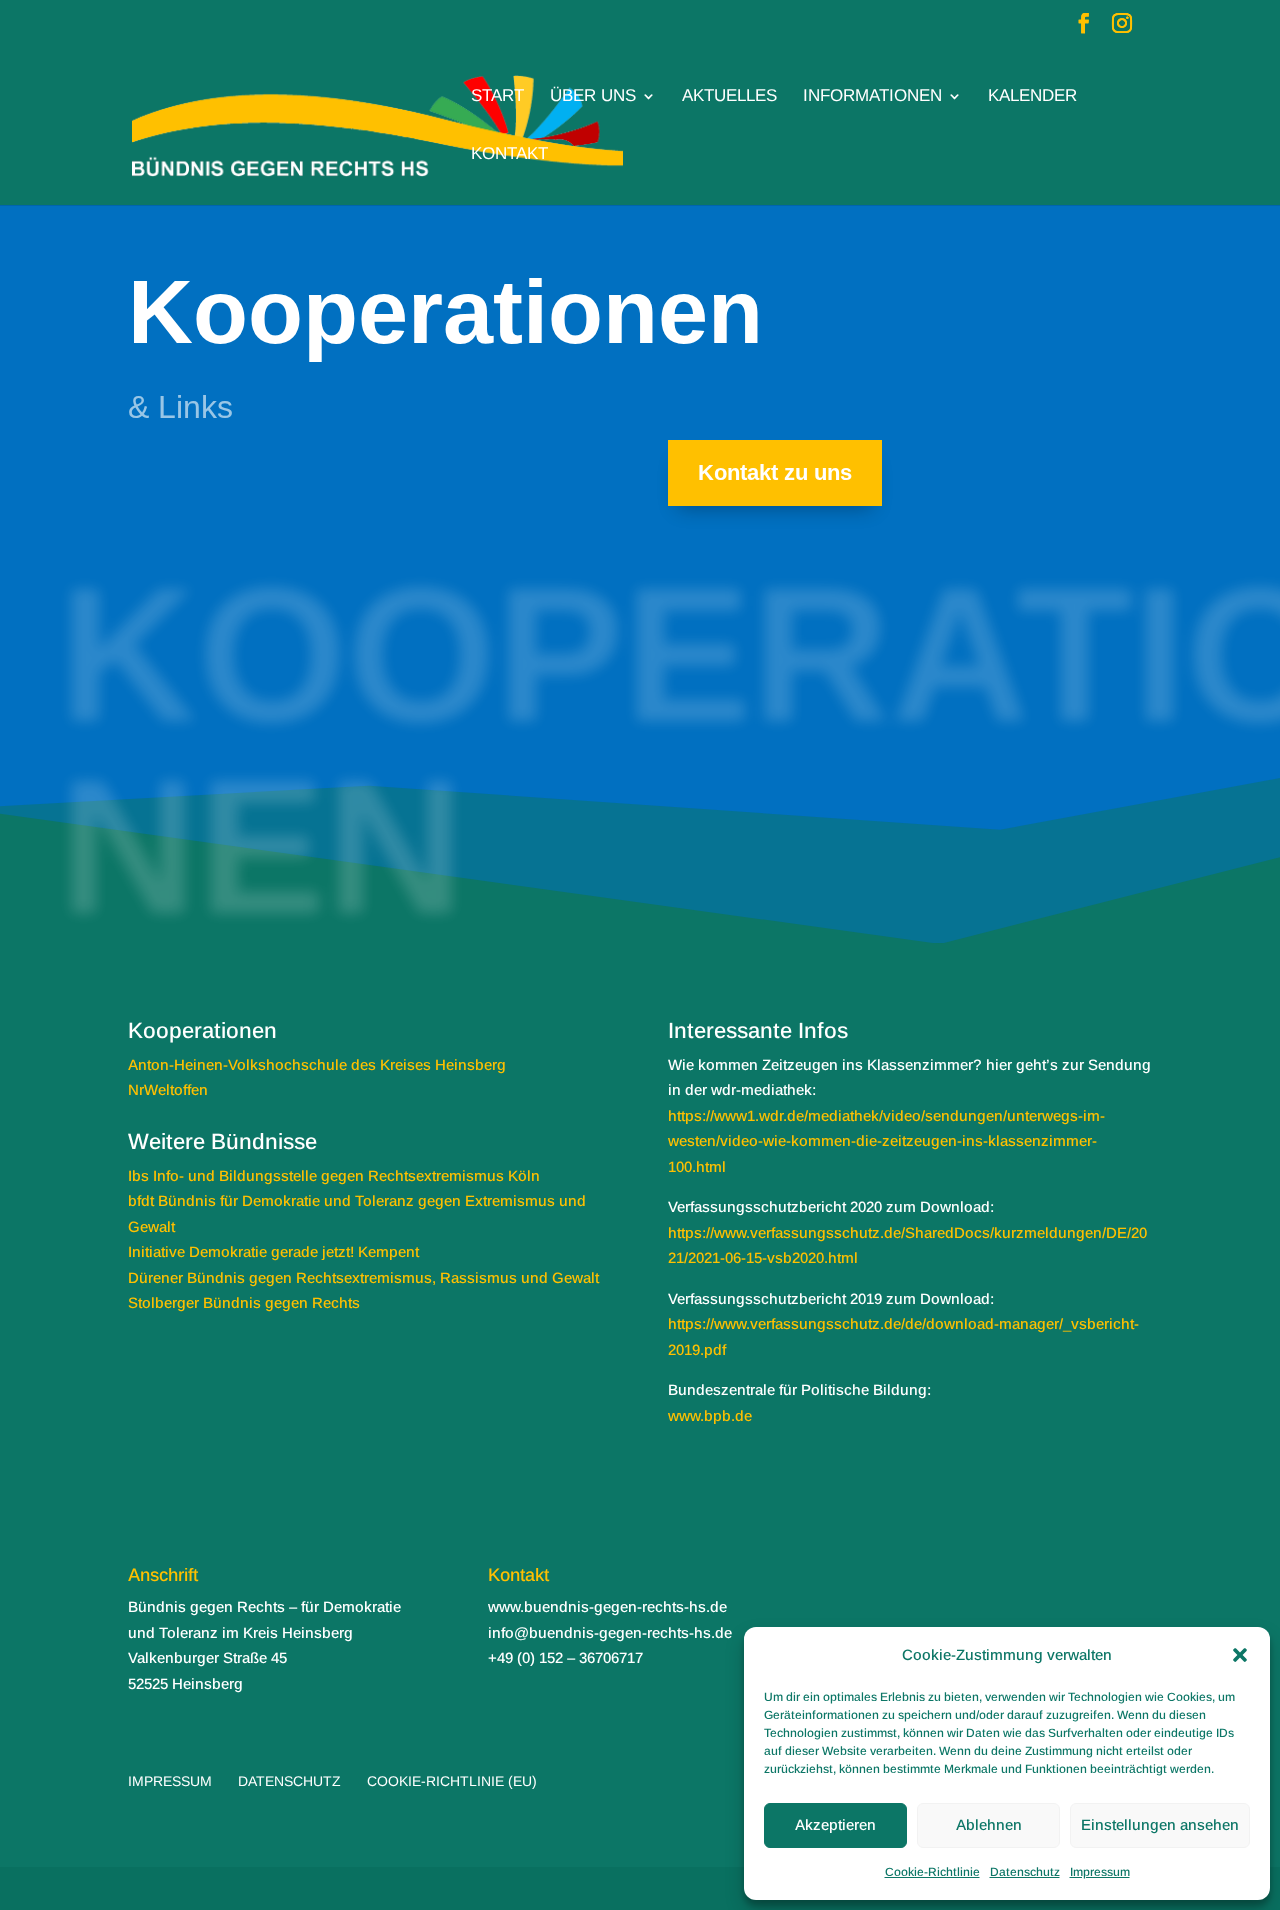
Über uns (593, 97)
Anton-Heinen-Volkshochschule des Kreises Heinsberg (317, 1064)
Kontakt (509, 155)
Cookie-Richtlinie (932, 1872)
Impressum (1100, 1872)
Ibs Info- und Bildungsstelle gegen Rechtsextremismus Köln (334, 1175)
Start (497, 97)
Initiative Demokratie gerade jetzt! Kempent (273, 1251)
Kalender (1032, 97)
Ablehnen (989, 1824)
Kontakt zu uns (775, 472)
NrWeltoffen (168, 1089)
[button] (1240, 1655)
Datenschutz (1025, 1872)
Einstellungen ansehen (1160, 1824)
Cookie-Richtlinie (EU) (452, 1781)
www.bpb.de (710, 1415)
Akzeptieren (835, 1824)
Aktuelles (729, 97)
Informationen (872, 97)
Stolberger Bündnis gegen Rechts (244, 1302)
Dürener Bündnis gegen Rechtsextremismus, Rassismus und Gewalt (363, 1277)
